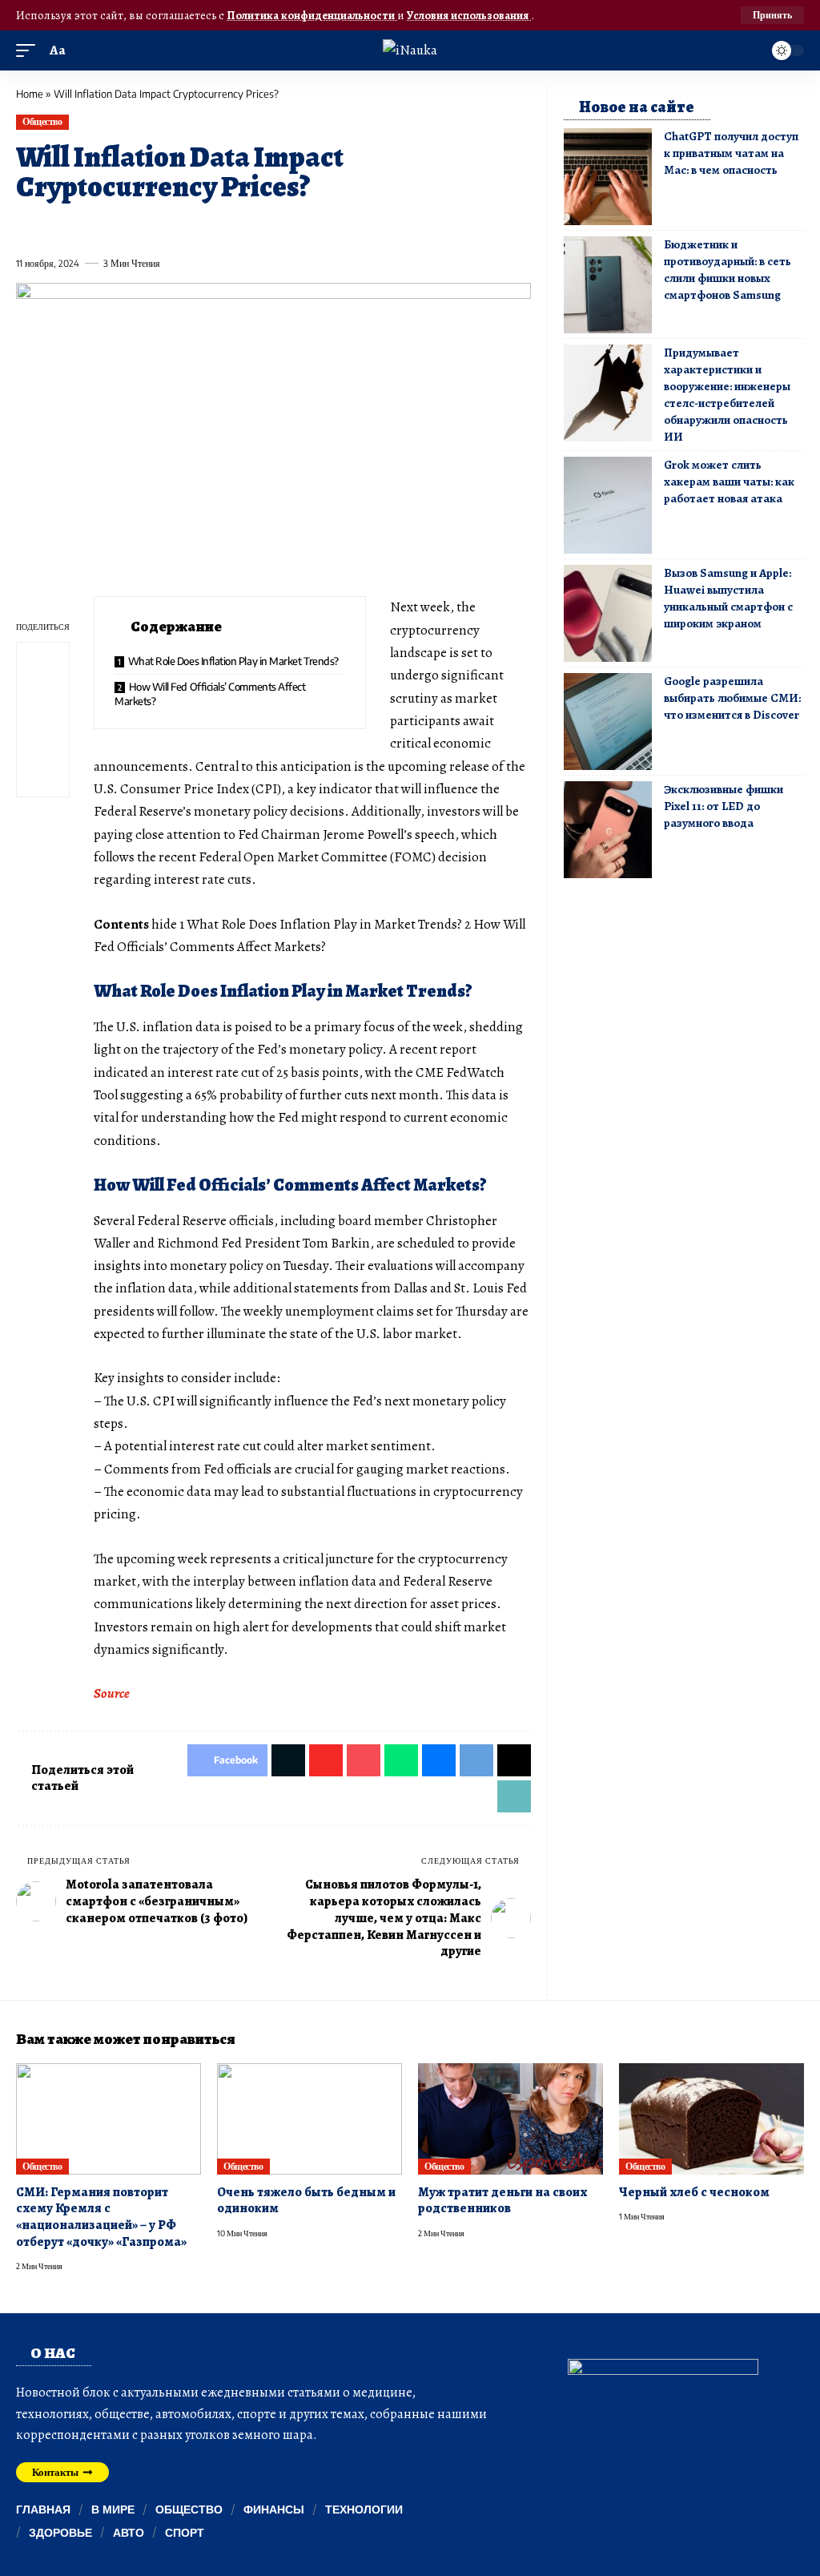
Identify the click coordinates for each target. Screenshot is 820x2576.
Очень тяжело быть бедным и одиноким (306, 2201)
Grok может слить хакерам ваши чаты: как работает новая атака (729, 482)
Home (30, 94)
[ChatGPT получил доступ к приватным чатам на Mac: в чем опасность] (608, 177)
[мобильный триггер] (30, 50)
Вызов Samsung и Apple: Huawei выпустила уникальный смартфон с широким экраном (728, 598)
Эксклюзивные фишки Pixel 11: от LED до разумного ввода (724, 806)
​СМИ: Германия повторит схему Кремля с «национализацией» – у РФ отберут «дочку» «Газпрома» (101, 2217)
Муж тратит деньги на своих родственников (502, 2201)
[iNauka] (410, 50)
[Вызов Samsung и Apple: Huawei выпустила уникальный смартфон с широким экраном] (608, 613)
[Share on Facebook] (27, 227)
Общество (42, 121)
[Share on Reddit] (232, 227)
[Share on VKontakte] (261, 227)
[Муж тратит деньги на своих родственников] (510, 2119)
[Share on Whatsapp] (144, 227)
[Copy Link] (349, 227)
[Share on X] (57, 227)
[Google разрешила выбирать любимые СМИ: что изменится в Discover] (608, 722)
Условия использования (469, 15)
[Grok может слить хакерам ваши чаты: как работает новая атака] (608, 505)
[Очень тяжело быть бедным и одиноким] (310, 2119)
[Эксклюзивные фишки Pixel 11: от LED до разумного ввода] (608, 830)
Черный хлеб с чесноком (694, 2192)
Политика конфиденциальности (312, 15)
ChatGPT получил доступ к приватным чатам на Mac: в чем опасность (731, 153)
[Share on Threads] (320, 227)
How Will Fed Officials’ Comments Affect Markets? (210, 693)
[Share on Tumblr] (203, 227)
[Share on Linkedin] (174, 227)
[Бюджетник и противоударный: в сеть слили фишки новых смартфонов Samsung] (608, 285)
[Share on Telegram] (291, 227)
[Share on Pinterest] (115, 227)
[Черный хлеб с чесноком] (711, 2119)
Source (112, 1693)
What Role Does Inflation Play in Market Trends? (233, 661)
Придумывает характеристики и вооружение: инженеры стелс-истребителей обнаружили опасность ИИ (727, 395)
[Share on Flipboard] (86, 227)
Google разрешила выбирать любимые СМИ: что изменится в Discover (732, 698)
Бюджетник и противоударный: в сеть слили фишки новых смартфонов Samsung (728, 270)
